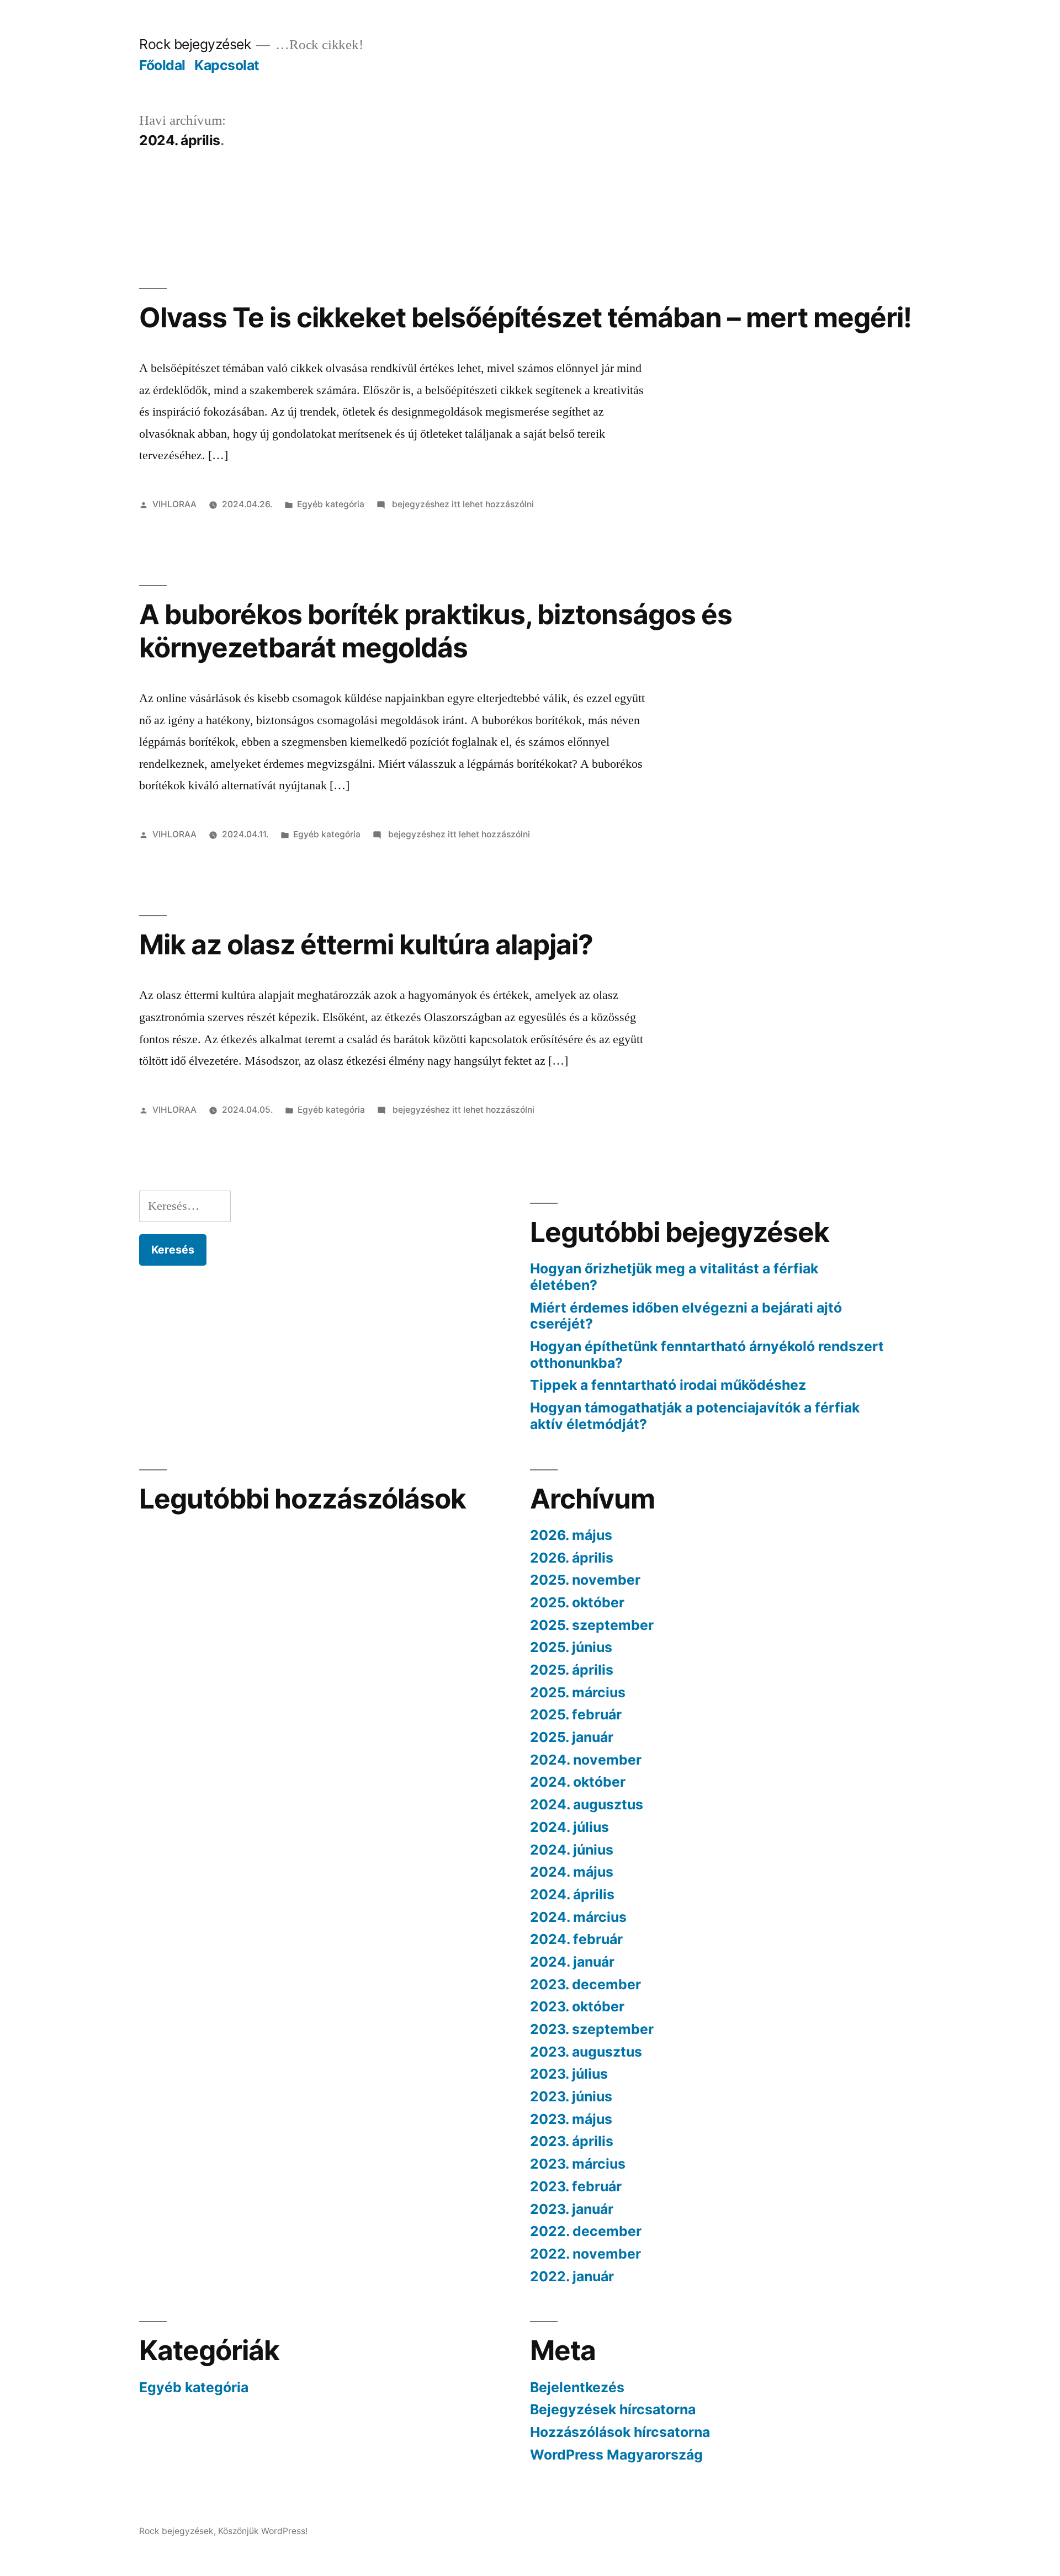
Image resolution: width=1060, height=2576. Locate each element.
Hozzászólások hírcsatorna (620, 2432)
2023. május (571, 2119)
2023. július (569, 2074)
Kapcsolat (227, 65)
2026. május (571, 1535)
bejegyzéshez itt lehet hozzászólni (462, 504)
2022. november (585, 2254)
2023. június (571, 2096)
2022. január (572, 2276)
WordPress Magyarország (616, 2455)
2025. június (571, 1647)
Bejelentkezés (577, 2387)
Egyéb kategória (331, 504)
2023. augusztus (586, 2052)
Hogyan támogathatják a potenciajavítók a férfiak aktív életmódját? (695, 1416)
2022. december (586, 2231)
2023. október (577, 2006)
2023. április (572, 2141)
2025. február (576, 1714)
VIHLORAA (174, 504)
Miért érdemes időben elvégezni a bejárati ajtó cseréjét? (686, 1316)
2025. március (578, 1692)
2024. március (578, 1917)
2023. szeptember (592, 2029)
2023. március (578, 2164)
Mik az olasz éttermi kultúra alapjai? (366, 944)
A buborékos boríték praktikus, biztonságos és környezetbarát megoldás (436, 631)
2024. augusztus (587, 1804)
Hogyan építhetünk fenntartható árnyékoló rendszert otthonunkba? (707, 1355)
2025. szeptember (592, 1625)
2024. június (572, 1850)
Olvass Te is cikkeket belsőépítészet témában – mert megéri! (525, 317)
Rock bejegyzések (195, 44)
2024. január (572, 1962)
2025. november (585, 1580)
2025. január (572, 1737)
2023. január (572, 2209)
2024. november (586, 1760)
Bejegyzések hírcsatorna (613, 2409)
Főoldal (162, 65)
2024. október (578, 1782)
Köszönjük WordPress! (263, 2531)
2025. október (577, 1602)
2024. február (576, 1939)
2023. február (576, 2186)
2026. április (572, 1558)
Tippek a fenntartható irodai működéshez (668, 1385)
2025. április (572, 1670)
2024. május (572, 1872)
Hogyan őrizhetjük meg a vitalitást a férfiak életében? (674, 1277)
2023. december (585, 1984)
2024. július (569, 1827)
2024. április (572, 1894)
